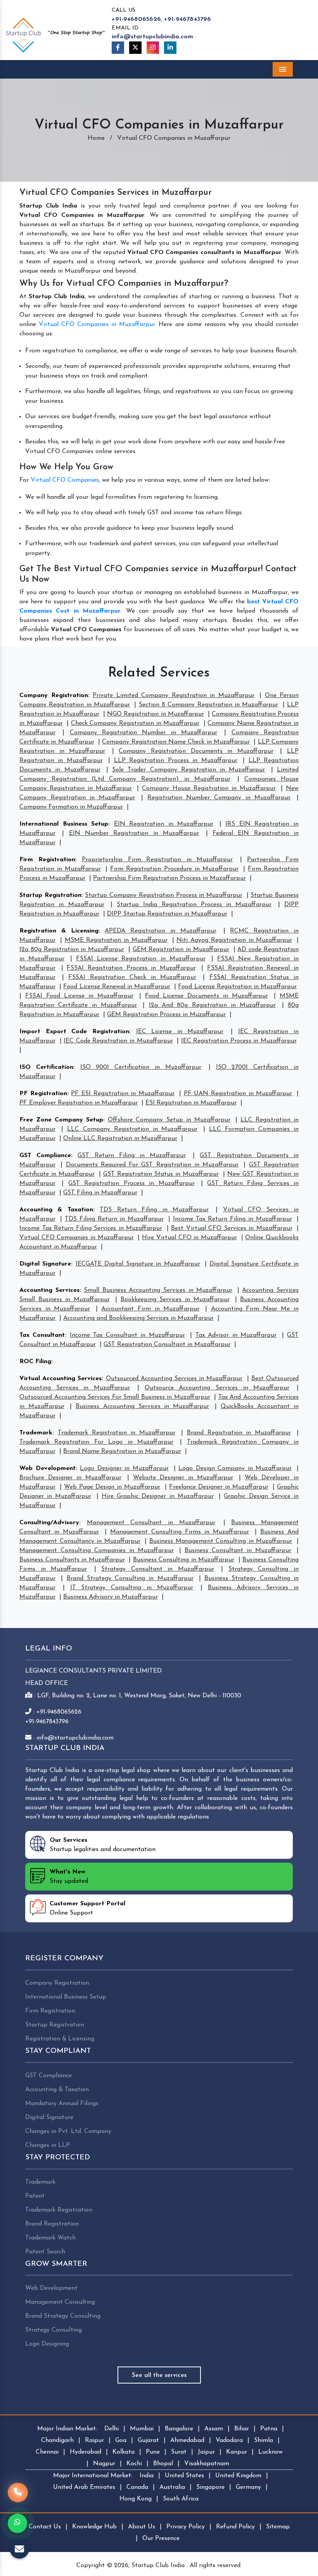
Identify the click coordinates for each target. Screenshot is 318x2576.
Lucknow (270, 2452)
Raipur (94, 2440)
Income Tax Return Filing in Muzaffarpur (232, 1219)
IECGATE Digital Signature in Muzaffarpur (138, 1264)
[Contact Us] (18, 2496)
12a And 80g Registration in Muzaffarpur (213, 1005)
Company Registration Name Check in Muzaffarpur (176, 742)
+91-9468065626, (137, 19)
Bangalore (179, 2429)
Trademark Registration (59, 2210)
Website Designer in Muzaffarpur (183, 1478)
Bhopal (163, 2464)
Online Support (87, 1908)
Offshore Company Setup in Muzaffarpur (169, 1120)
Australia (172, 2487)
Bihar (242, 2429)
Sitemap (278, 2527)
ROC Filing (35, 1362)
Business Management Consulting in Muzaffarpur (221, 1541)
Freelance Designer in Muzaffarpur (219, 1487)
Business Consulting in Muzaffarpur (184, 1560)
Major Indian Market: (67, 2429)
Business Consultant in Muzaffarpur (238, 1551)
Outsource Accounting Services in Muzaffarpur (217, 1388)
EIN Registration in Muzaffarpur (164, 824)
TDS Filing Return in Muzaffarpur (114, 1219)
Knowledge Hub (94, 2527)
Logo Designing (47, 2344)
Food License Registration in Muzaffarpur (237, 987)
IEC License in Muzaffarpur (180, 1032)
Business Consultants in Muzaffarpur (72, 1560)
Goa (121, 2440)
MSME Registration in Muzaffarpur (116, 940)
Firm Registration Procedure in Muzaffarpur (174, 869)
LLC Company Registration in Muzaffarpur (132, 1129)
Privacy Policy (186, 2527)
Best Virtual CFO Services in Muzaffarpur (232, 1228)
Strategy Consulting (54, 2330)
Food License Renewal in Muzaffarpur (117, 987)
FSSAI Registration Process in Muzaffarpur (131, 968)
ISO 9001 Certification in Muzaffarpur (141, 1067)
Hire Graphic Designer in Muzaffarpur (158, 1496)
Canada (137, 2487)
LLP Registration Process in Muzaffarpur (176, 761)
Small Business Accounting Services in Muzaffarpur (158, 1290)
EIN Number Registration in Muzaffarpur (134, 833)
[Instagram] (153, 48)
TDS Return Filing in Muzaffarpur (154, 1210)
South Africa (181, 2499)
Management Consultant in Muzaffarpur (151, 1523)
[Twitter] (135, 48)
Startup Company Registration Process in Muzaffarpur (164, 895)
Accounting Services (49, 1290)
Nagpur (104, 2464)
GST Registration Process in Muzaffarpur (131, 1183)
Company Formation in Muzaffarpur (71, 807)
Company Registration (54, 696)
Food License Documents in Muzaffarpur (207, 996)
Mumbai (142, 2429)
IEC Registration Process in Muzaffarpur (239, 1041)
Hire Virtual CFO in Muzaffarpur (189, 1238)
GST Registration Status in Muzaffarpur (161, 1174)
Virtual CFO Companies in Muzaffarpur (97, 325)
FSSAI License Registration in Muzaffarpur (141, 959)
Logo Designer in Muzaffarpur (124, 1468)
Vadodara (229, 2440)
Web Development (48, 1468)
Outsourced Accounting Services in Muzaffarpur (174, 1379)
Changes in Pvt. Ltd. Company (68, 2131)
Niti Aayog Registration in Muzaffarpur (234, 940)
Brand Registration (52, 2224)
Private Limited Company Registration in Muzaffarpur (174, 696)
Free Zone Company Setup (61, 1120)
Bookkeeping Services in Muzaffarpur (175, 1300)
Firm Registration (47, 860)
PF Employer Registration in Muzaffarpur (79, 1103)
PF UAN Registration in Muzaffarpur (238, 1094)
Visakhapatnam (207, 2464)
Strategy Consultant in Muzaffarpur (158, 1569)
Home (96, 138)
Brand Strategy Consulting (63, 2316)
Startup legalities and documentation (103, 1845)
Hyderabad (86, 2452)
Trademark (36, 1433)
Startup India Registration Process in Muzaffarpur (194, 905)
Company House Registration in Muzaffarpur (209, 788)
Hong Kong (136, 2499)
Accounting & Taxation (56, 1210)
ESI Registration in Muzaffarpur (191, 1103)
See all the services (159, 2375)
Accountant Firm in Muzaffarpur (150, 1309)
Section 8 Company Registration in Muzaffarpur (209, 705)
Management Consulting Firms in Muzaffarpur (180, 1532)
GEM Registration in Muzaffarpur (181, 950)
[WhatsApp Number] (17, 2523)
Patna (269, 2429)
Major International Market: (93, 2476)
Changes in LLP (48, 2145)
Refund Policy (235, 2527)
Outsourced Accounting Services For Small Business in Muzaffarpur (115, 1397)
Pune (153, 2452)
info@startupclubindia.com (152, 37)
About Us (142, 2527)
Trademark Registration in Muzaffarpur (117, 1433)
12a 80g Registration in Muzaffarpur (72, 950)
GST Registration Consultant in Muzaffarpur (167, 1345)
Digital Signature (45, 1264)
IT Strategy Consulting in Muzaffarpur (132, 1588)
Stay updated (69, 1877)
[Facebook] (118, 48)
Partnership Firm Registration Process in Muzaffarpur (169, 878)
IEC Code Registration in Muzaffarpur (118, 1041)
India (147, 2476)
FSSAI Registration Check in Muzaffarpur (132, 977)
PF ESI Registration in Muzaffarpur (123, 1094)
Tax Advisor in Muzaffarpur (236, 1335)
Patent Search (45, 2252)
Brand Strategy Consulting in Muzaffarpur (130, 1578)
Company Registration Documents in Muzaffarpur (196, 751)
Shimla (264, 2440)
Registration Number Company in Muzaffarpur (219, 798)
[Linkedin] (170, 48)
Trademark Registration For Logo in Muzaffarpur (96, 1442)
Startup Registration (50, 895)
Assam (214, 2429)
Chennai (47, 2452)
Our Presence (161, 2538)
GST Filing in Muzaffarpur (100, 1193)
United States (184, 2476)
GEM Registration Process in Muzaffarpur (166, 1015)
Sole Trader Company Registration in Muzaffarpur (188, 770)
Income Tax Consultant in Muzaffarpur (127, 1335)
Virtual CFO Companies (65, 480)
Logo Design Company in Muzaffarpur (235, 1468)
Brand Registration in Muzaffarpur (239, 1433)
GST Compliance (45, 1156)
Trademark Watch (50, 2238)
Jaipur (206, 2452)
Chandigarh (57, 2440)
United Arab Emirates (84, 2487)
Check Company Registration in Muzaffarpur (135, 723)
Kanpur (237, 2452)
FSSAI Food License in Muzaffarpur (79, 996)
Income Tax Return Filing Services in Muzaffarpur (91, 1228)
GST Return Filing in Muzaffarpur (132, 1156)
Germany (248, 2487)
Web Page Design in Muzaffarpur (112, 1487)
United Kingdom (238, 2476)
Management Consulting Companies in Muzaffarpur (97, 1551)
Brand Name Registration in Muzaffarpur (122, 1451)
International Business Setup (64, 824)
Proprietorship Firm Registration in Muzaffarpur (157, 860)
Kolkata (124, 2452)
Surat (179, 2452)
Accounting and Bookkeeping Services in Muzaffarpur (138, 1318)
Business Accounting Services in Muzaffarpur (142, 1406)
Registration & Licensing (59, 931)
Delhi (111, 2429)
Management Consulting (60, 2302)
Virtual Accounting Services (60, 1379)
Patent (35, 2196)
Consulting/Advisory (49, 1523)
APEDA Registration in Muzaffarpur (160, 931)
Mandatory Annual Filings (62, 2104)
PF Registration (43, 1094)
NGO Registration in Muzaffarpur (155, 714)
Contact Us (45, 2527)
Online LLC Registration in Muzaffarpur (120, 1139)
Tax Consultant (42, 1335)
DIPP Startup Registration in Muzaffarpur (167, 914)
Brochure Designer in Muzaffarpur (70, 1478)
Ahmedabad (187, 2440)
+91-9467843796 (188, 19)
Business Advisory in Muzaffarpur (111, 1597)
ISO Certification (46, 1067)
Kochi (134, 2464)
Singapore (210, 2487)
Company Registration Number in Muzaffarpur (143, 733)
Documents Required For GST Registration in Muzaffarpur (152, 1165)
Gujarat (148, 2440)
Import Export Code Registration (74, 1032)
